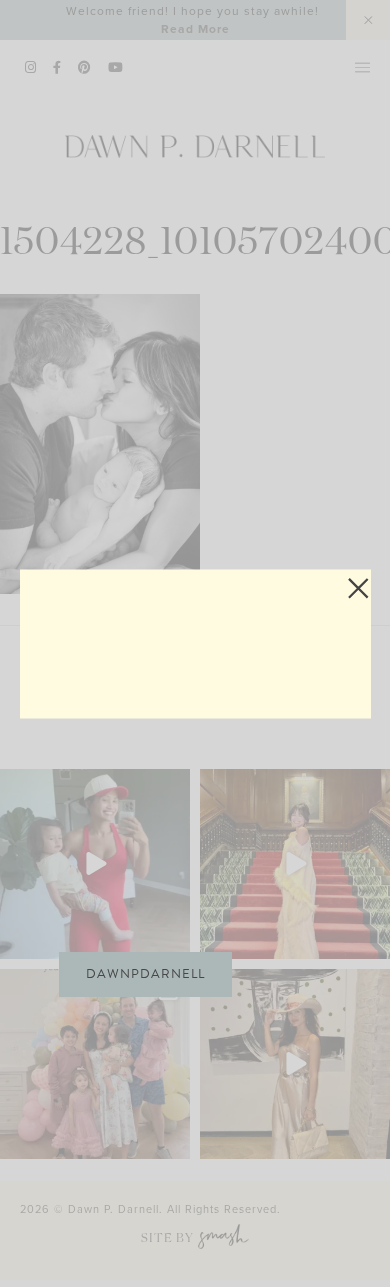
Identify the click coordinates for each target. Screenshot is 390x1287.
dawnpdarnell (145, 974)
